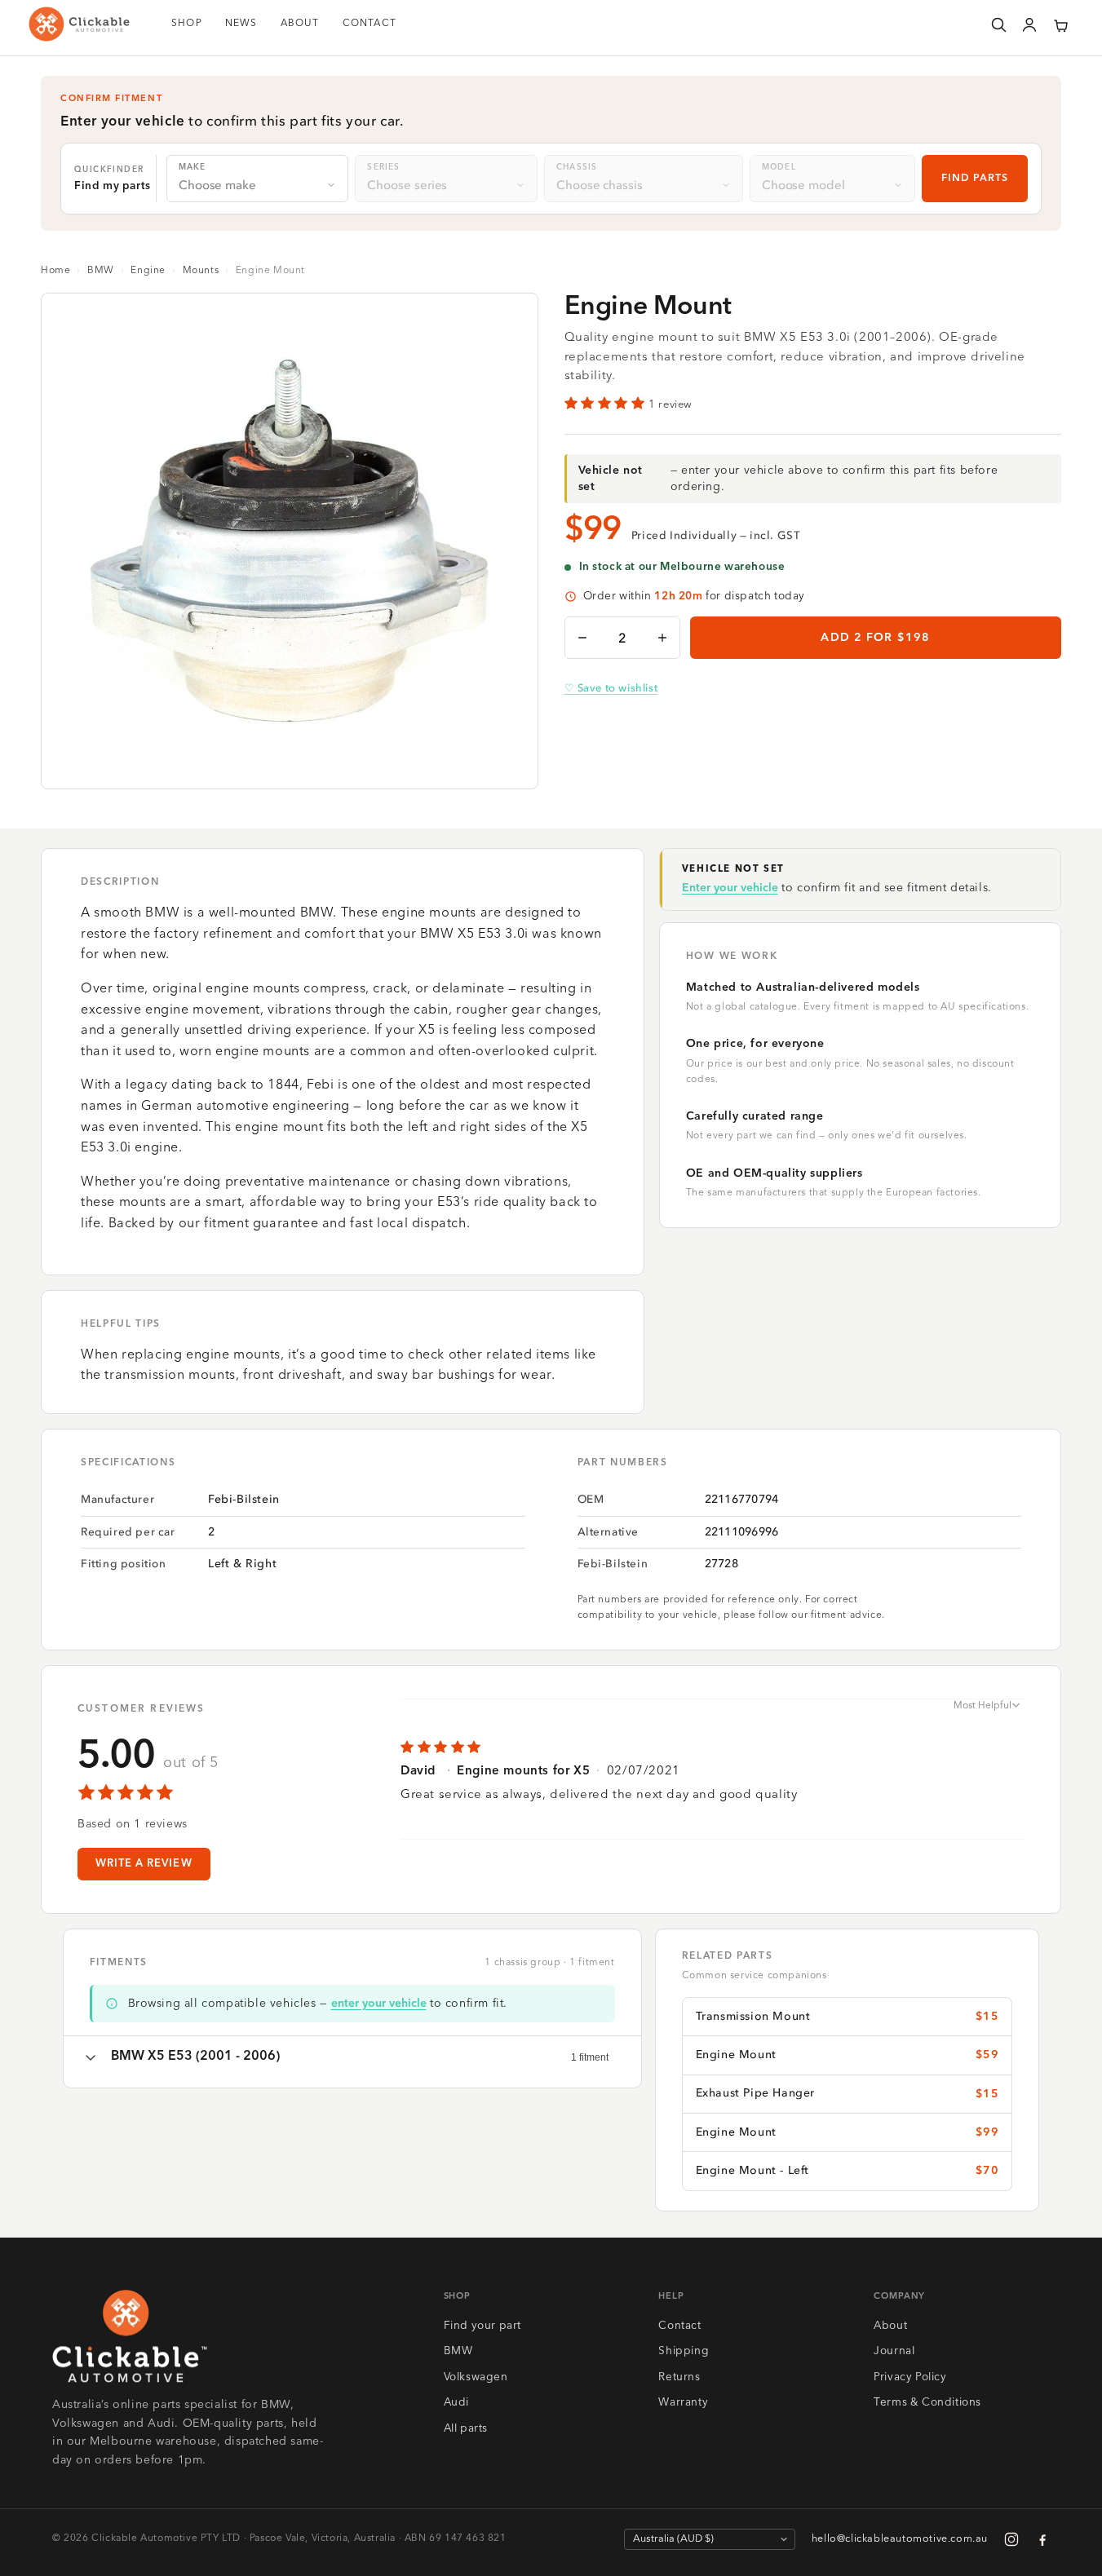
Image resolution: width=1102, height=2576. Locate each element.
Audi (456, 2403)
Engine (148, 271)
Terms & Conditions (927, 2403)
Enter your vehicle (730, 888)
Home (55, 271)
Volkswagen (476, 2377)
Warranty (683, 2403)
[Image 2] (290, 766)
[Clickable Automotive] (79, 24)
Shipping (684, 2351)
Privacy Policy (910, 2377)
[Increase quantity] (662, 638)
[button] (1060, 24)
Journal (894, 2351)
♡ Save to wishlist (611, 688)
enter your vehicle (379, 2004)
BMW (101, 271)
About (890, 2326)
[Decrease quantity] (582, 638)
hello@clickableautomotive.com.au (900, 2539)
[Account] (1029, 24)
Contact (679, 2326)
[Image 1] (277, 766)
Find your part (482, 2326)
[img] (713, 1748)
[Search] (998, 24)
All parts (466, 2429)
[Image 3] (303, 766)
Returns (679, 2377)
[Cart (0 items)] (1060, 24)
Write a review (144, 1864)
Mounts (201, 271)
